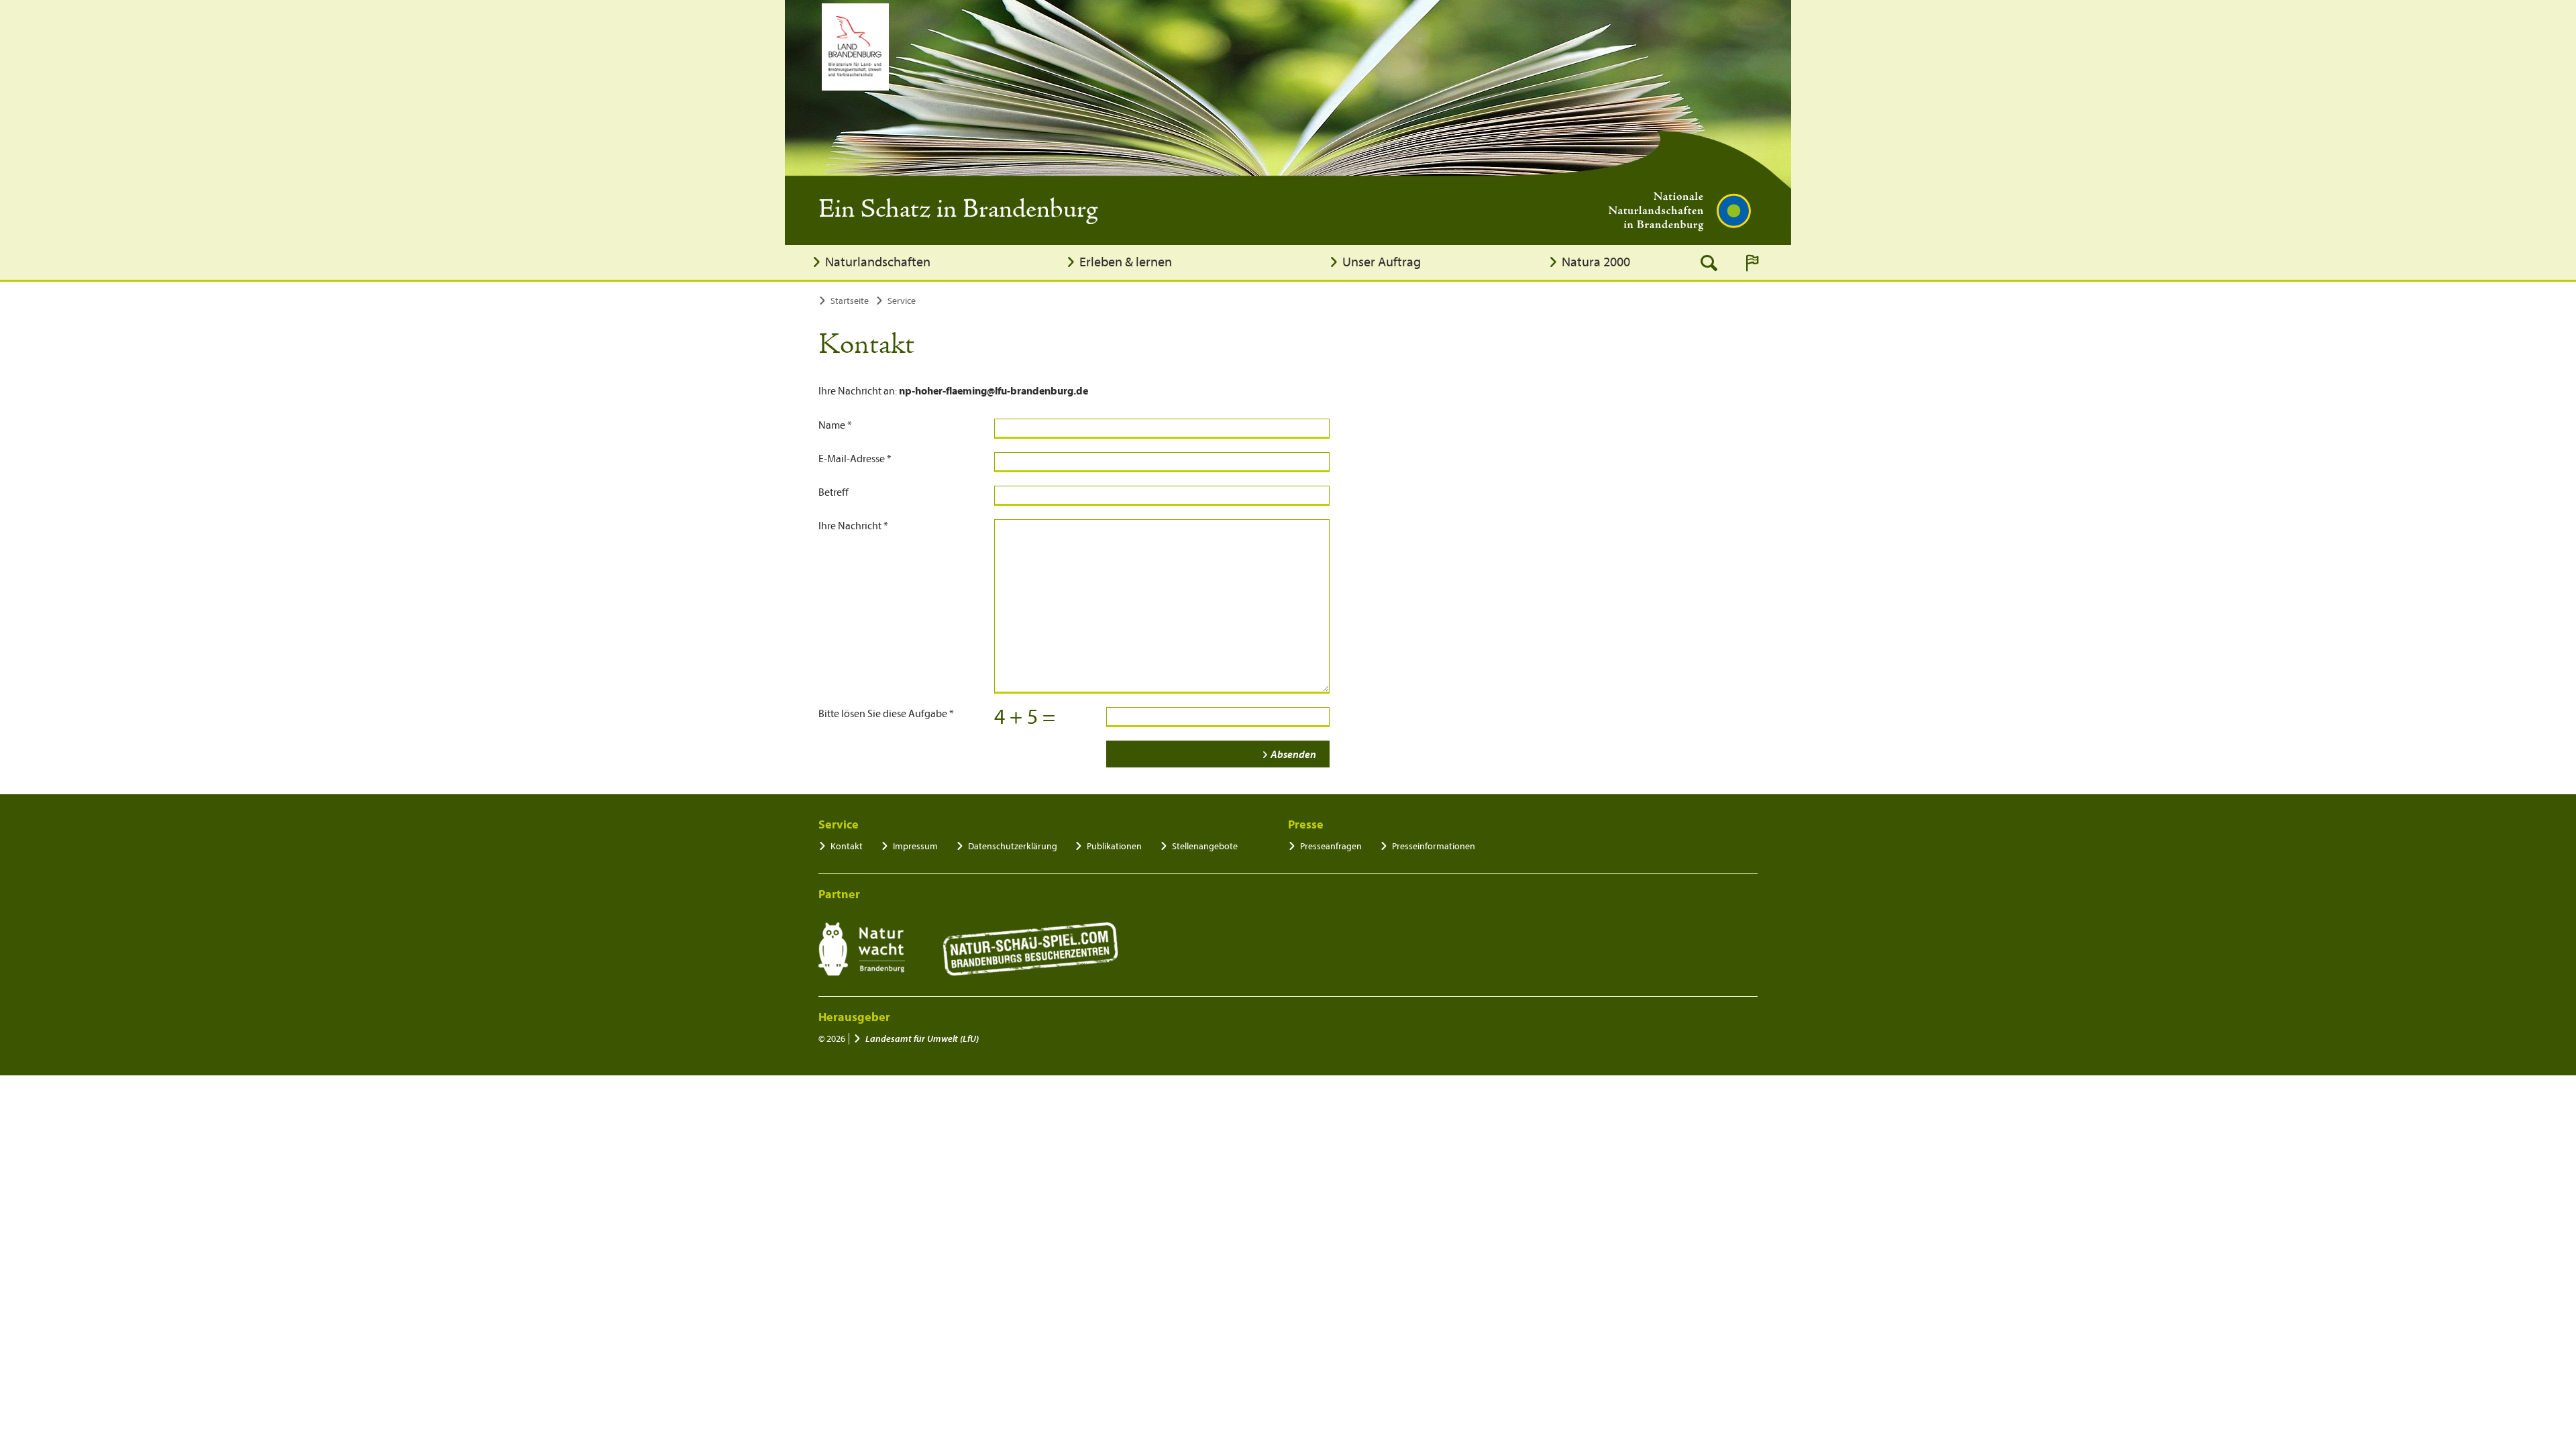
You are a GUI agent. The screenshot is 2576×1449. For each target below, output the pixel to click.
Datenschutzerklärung (1013, 846)
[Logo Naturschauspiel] (1031, 949)
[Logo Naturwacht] (862, 949)
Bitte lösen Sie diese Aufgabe (886, 714)
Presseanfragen (1331, 846)
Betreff (834, 492)
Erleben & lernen (1126, 262)
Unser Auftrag (1382, 262)
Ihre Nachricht (853, 526)
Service (902, 301)
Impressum (915, 846)
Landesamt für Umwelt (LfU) (922, 1039)
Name (835, 425)
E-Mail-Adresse (855, 459)
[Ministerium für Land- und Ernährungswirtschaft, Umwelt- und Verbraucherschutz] (855, 47)
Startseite (850, 301)
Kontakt (847, 846)
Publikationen (1114, 846)
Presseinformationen (1434, 846)
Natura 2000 (1596, 262)
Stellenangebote (1205, 846)
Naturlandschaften (878, 262)
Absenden (1293, 755)
